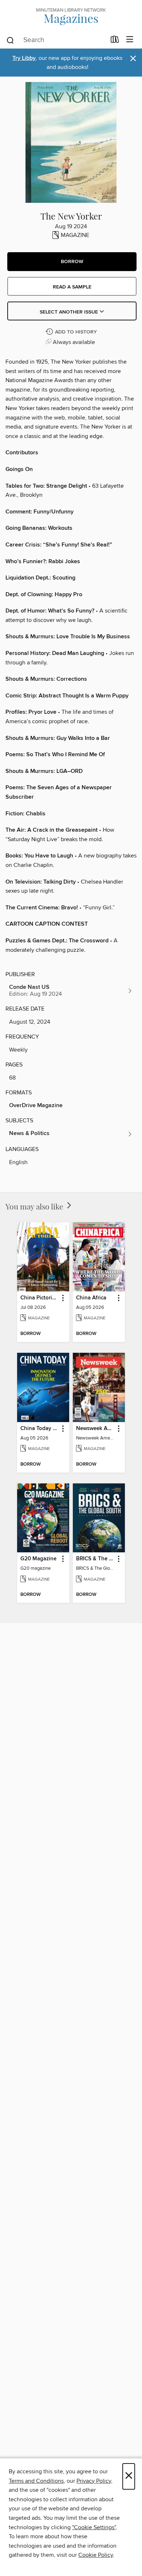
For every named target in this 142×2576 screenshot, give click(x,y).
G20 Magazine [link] (38, 1559)
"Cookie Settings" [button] (94, 2527)
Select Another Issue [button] (70, 312)
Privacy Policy (94, 2481)
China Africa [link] (91, 1298)
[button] (72, 262)
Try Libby (24, 58)
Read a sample (72, 287)
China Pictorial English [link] (40, 1298)
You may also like (35, 1206)
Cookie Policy (96, 2555)
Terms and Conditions (36, 2481)
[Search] (10, 40)
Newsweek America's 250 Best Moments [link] (95, 1429)
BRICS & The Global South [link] (95, 1559)
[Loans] (115, 41)
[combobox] (56, 40)
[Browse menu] (130, 40)
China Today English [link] (40, 1429)
